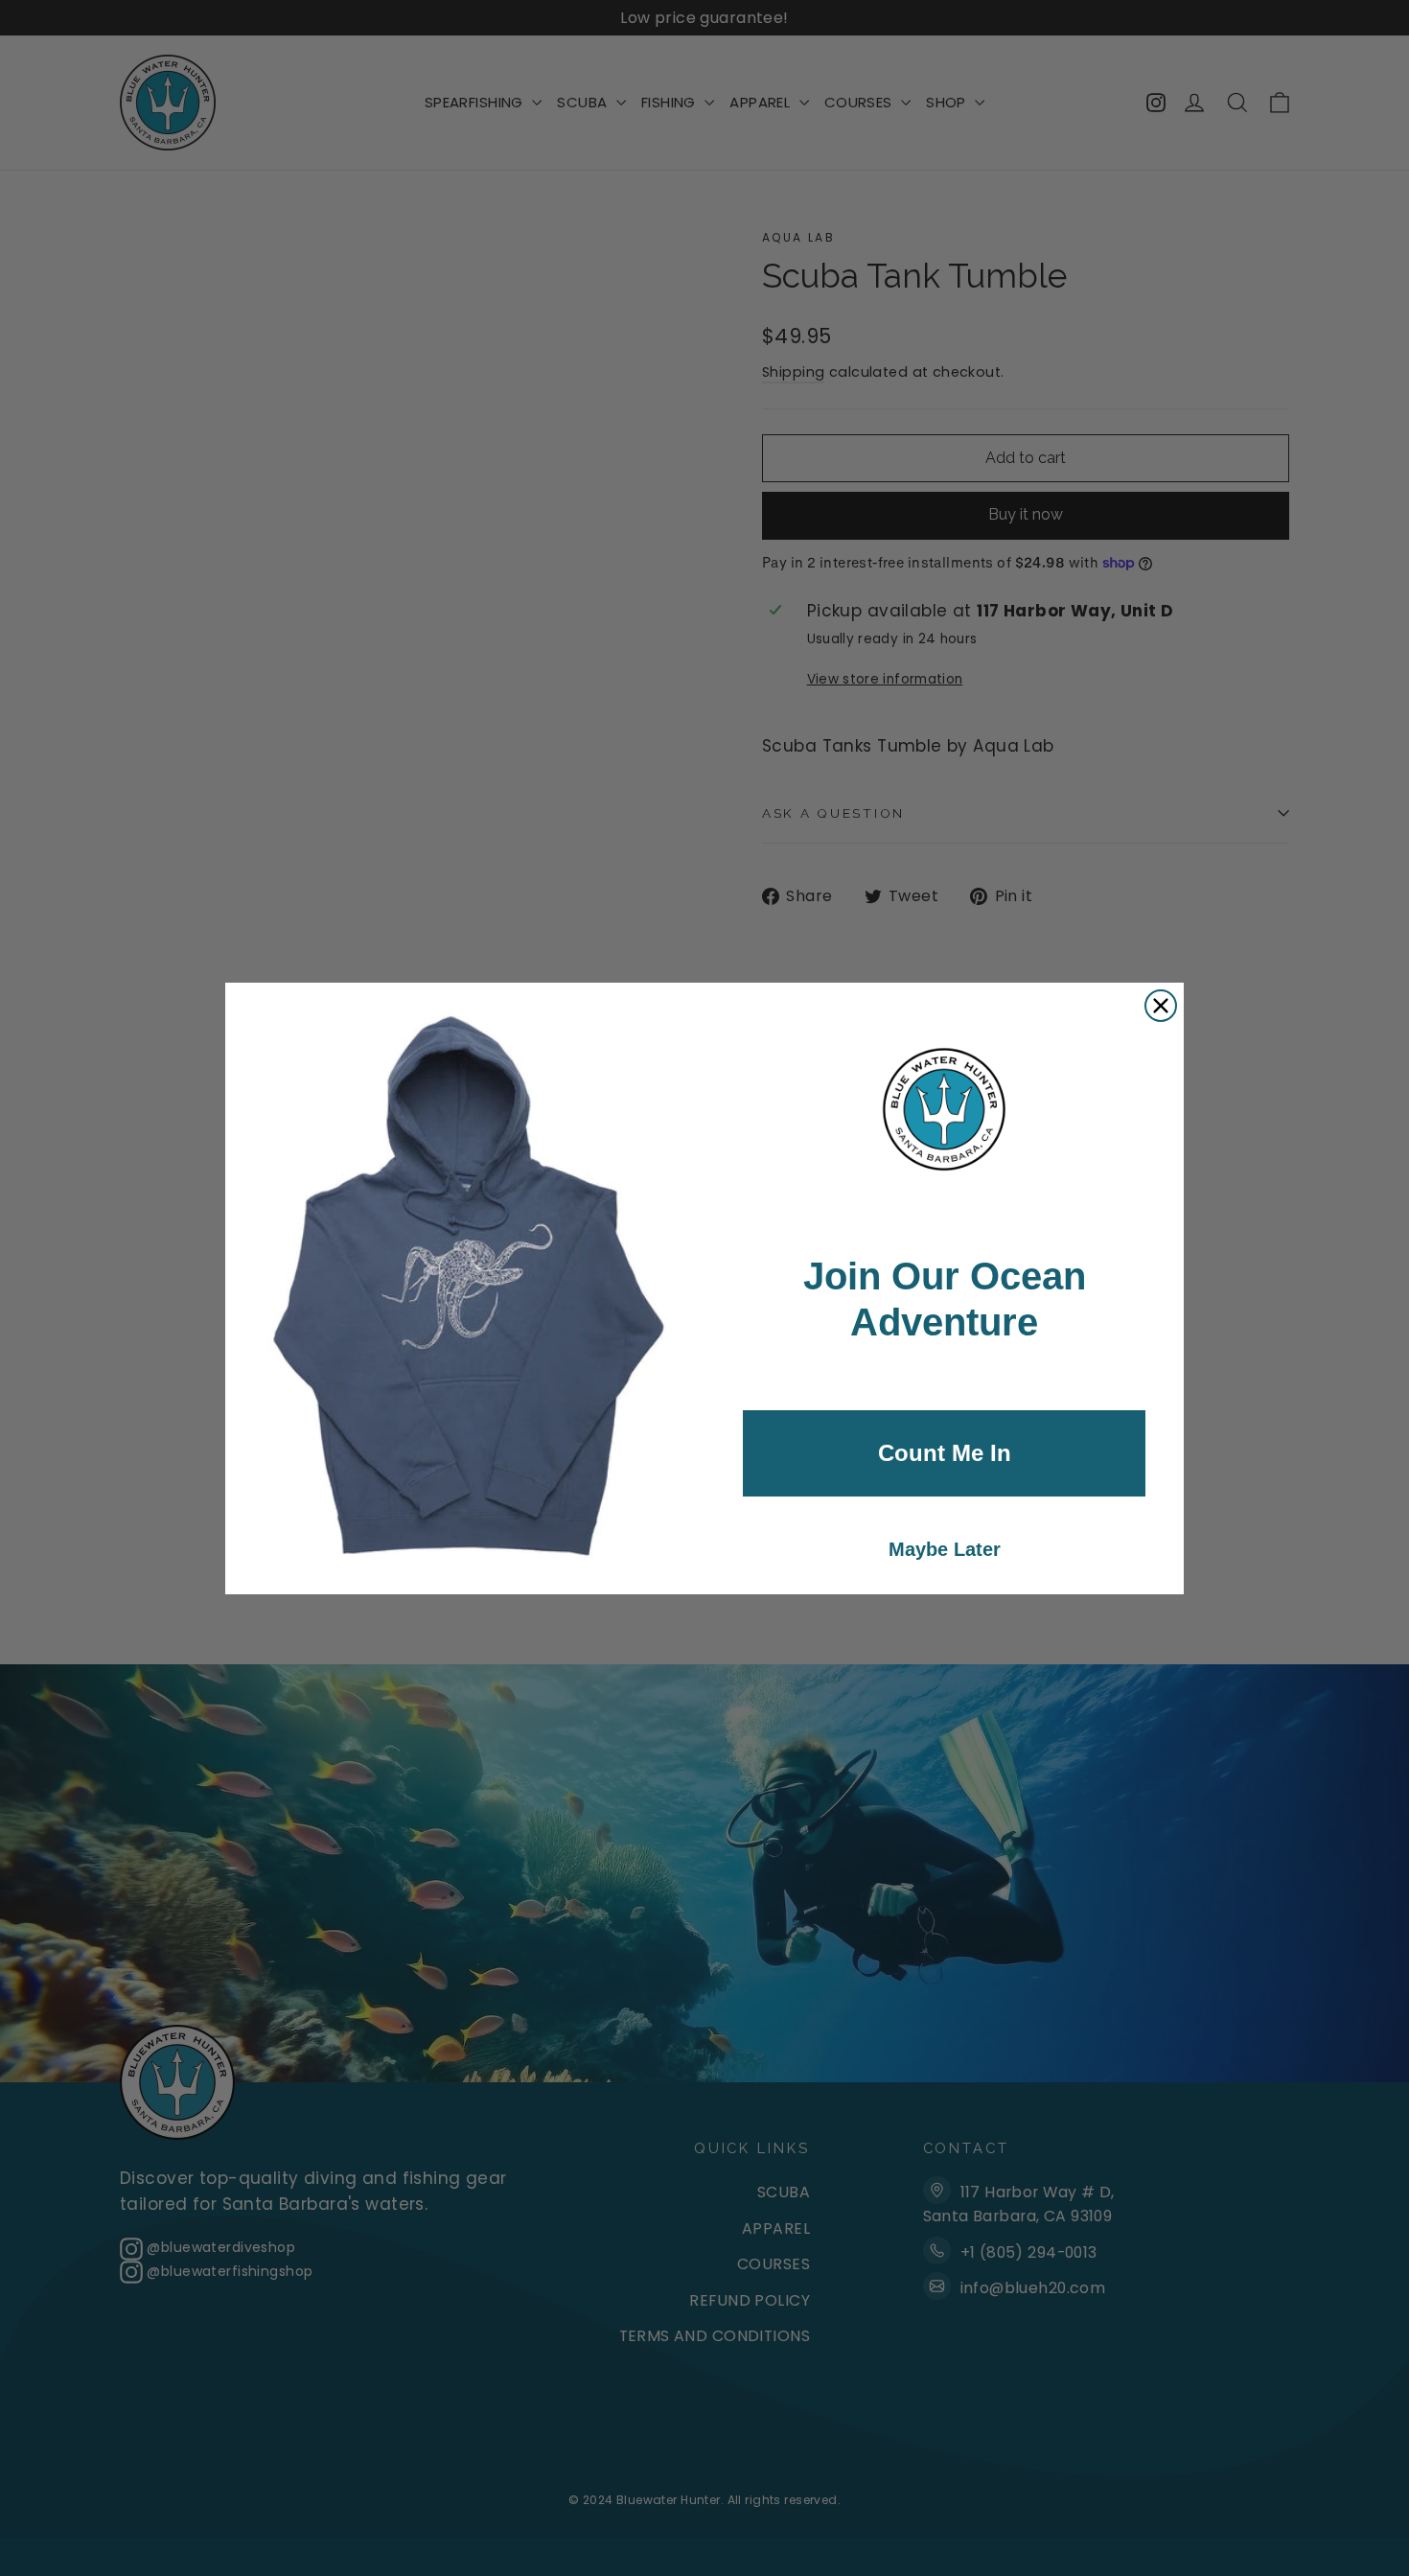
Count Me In (945, 1453)
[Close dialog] (1161, 1006)
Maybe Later (945, 1549)
